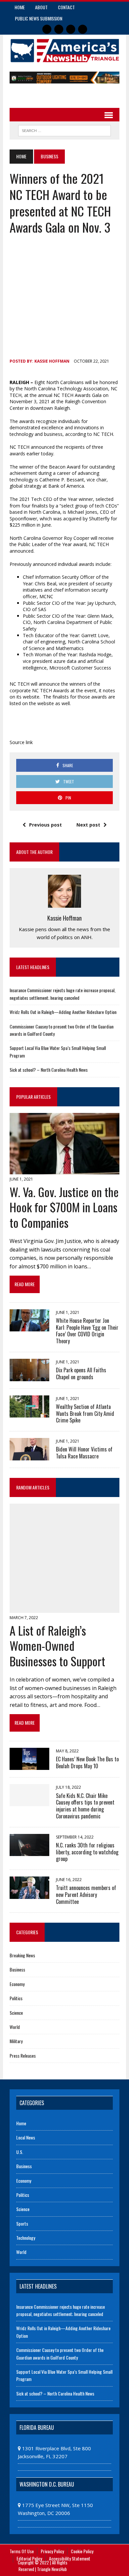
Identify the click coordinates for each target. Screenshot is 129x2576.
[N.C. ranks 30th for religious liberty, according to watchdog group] (29, 1852)
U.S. (20, 2152)
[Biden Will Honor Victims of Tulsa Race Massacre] (29, 1456)
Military (16, 2041)
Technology (26, 2238)
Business (17, 1969)
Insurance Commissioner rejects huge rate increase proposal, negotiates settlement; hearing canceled (63, 994)
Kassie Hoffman (52, 361)
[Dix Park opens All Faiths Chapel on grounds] (29, 1377)
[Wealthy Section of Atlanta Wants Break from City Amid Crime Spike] (29, 1413)
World (15, 2027)
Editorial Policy (29, 2558)
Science (16, 2013)
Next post (88, 825)
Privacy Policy (52, 2551)
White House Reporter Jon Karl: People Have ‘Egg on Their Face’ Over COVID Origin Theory (87, 1331)
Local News (26, 2137)
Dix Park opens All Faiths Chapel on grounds (81, 1373)
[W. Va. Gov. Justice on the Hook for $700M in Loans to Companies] (64, 1170)
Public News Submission (39, 18)
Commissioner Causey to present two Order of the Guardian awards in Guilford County (60, 2353)
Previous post (45, 825)
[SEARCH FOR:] (64, 130)
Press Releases (23, 2055)
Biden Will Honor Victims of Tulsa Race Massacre (84, 1453)
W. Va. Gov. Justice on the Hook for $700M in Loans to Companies (64, 1207)
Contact (66, 7)
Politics (16, 1998)
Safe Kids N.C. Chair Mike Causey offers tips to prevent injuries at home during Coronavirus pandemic (85, 1806)
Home (20, 7)
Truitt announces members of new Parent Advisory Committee (86, 1895)
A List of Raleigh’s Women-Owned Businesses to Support (57, 1646)
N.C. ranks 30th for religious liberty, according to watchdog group (87, 1852)
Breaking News (22, 1955)
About (41, 7)
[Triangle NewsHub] (64, 51)
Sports (22, 2223)
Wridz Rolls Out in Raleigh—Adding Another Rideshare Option (63, 1012)
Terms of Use (22, 2551)
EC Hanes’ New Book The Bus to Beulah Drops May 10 (87, 1762)
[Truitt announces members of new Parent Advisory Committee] (29, 1894)
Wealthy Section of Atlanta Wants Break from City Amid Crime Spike (85, 1414)
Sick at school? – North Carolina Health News (49, 1070)
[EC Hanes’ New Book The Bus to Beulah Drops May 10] (29, 1766)
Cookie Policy (82, 2551)
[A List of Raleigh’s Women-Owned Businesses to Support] (64, 1609)
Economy (17, 1984)
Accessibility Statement (70, 2558)
